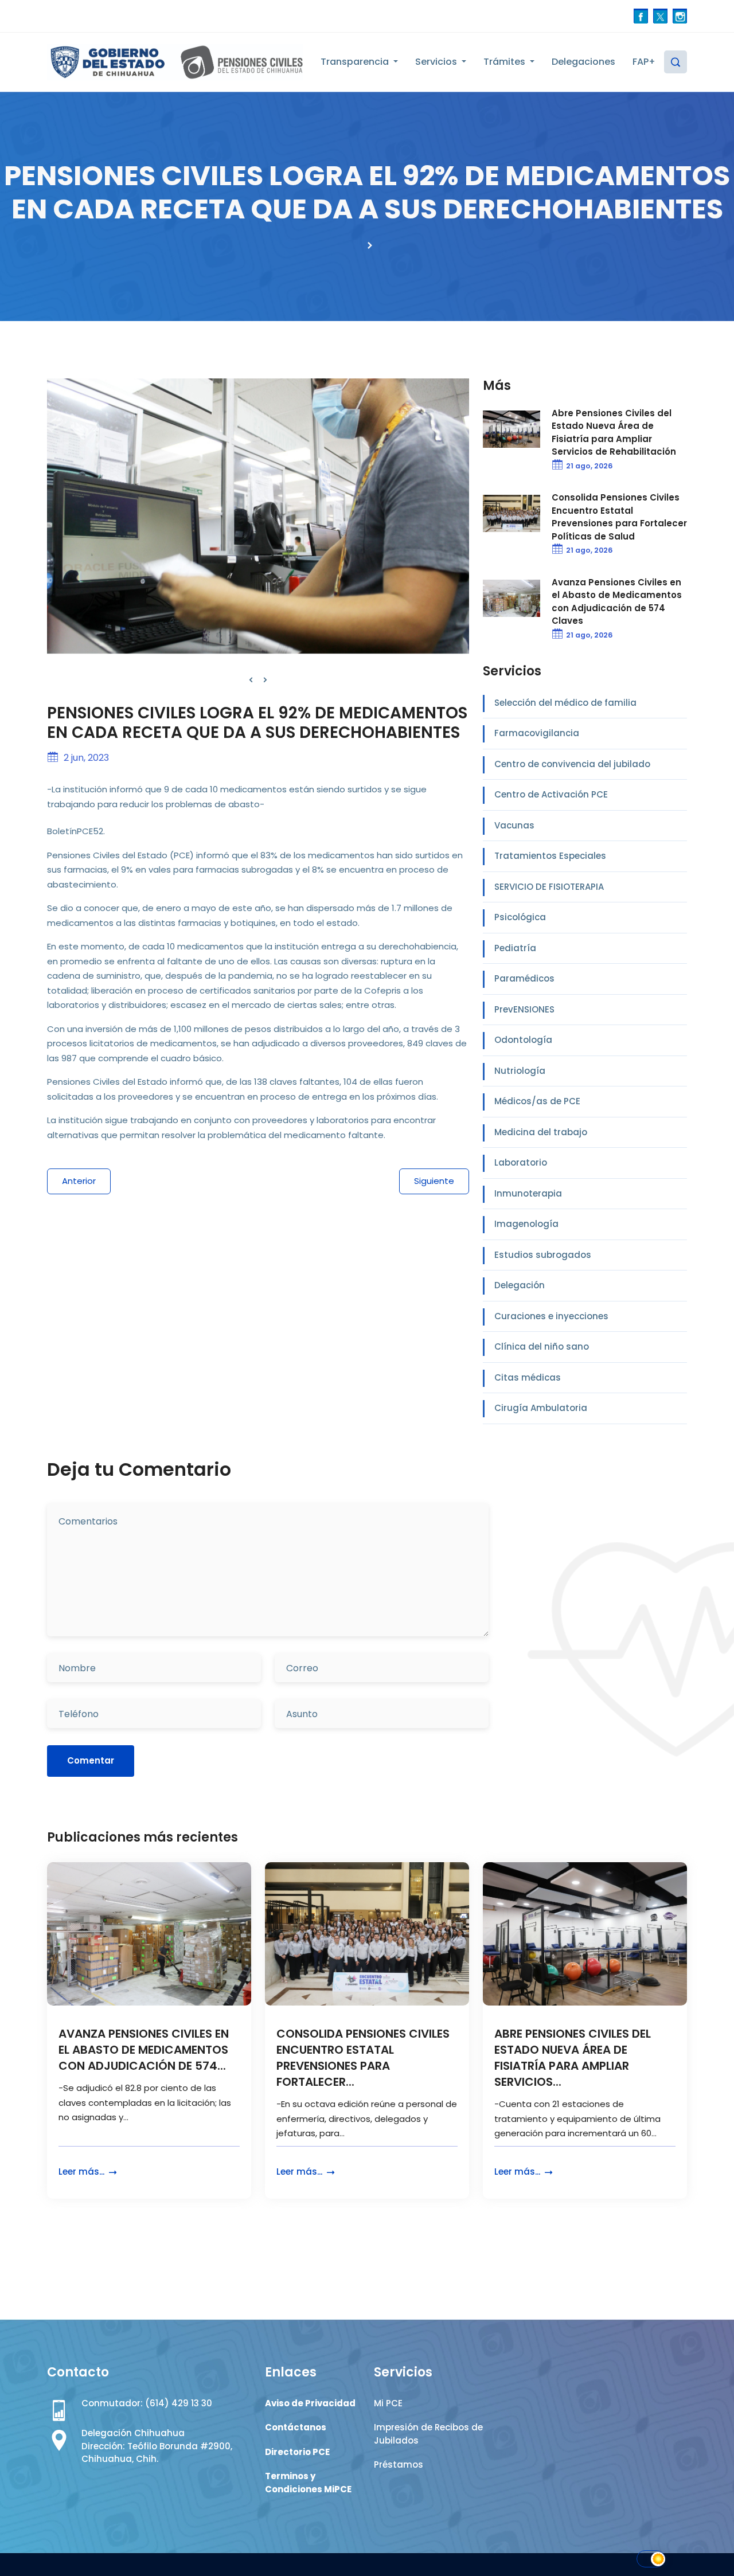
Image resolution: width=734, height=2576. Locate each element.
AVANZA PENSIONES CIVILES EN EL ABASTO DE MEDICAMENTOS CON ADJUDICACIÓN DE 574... (144, 2050)
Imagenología (526, 1224)
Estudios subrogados (543, 1255)
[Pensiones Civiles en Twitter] (660, 16)
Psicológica (520, 917)
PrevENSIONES (524, 1009)
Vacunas (514, 825)
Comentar (91, 1760)
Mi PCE (388, 2403)
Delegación (520, 1285)
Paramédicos (524, 978)
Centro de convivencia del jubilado (572, 764)
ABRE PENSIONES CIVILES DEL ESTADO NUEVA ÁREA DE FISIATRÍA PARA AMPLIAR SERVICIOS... (573, 2058)
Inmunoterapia (528, 1193)
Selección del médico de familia (565, 703)
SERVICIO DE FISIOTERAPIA (549, 887)
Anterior (79, 1181)
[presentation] (251, 680)
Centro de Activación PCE (551, 794)
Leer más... (83, 2172)
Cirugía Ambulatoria (541, 1408)
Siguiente (434, 1181)
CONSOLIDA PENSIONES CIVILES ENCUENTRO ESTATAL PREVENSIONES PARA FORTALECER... (363, 2058)
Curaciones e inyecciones (551, 1316)
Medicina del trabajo (541, 1132)
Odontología (523, 1040)
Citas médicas (528, 1377)
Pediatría (515, 948)
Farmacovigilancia (537, 733)
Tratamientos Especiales (550, 856)
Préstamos (399, 2464)
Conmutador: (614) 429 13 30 (147, 2403)
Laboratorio (521, 1162)
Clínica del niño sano (542, 1346)
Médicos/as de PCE (537, 1101)
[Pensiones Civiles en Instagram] (680, 16)
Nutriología (520, 1071)
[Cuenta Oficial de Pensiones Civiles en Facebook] (641, 16)
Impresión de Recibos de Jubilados (428, 2434)
